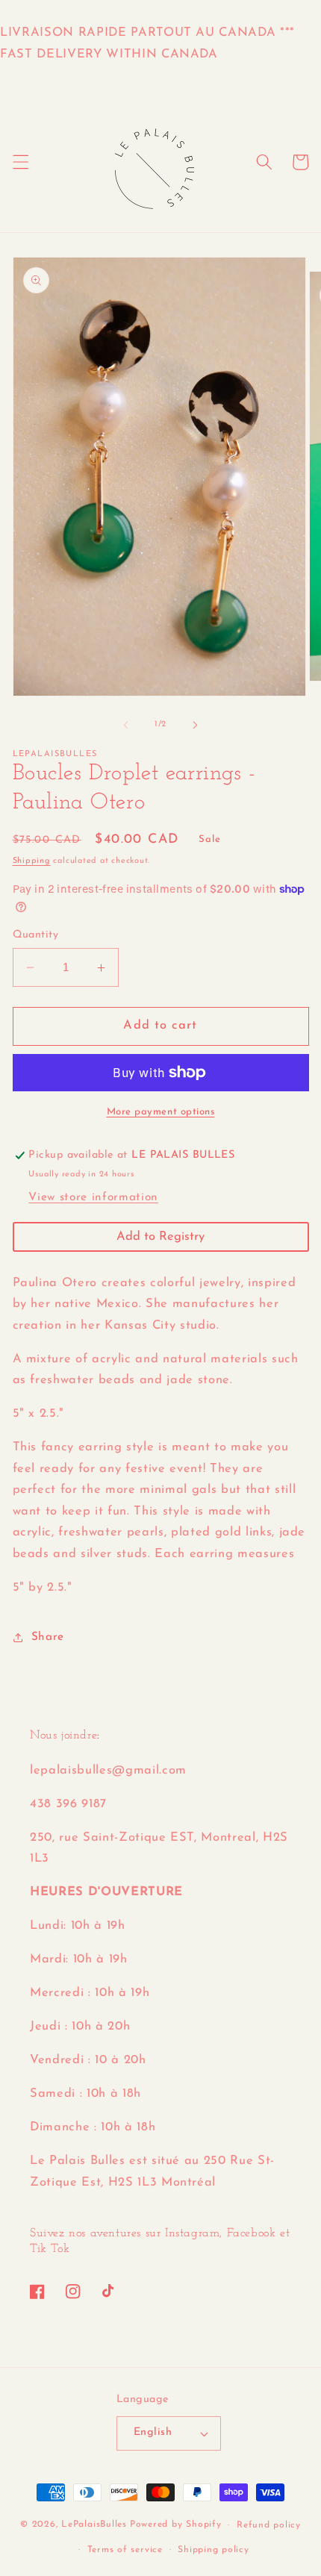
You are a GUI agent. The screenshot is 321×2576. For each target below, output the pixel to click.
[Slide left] (126, 725)
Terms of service (125, 2550)
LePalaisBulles (94, 2525)
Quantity (36, 935)
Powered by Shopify (176, 2525)
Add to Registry (160, 1237)
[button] (20, 162)
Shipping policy (214, 2550)
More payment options (161, 1112)
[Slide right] (195, 725)
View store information (93, 1197)
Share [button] (48, 1637)
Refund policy (269, 2525)
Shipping (32, 861)
